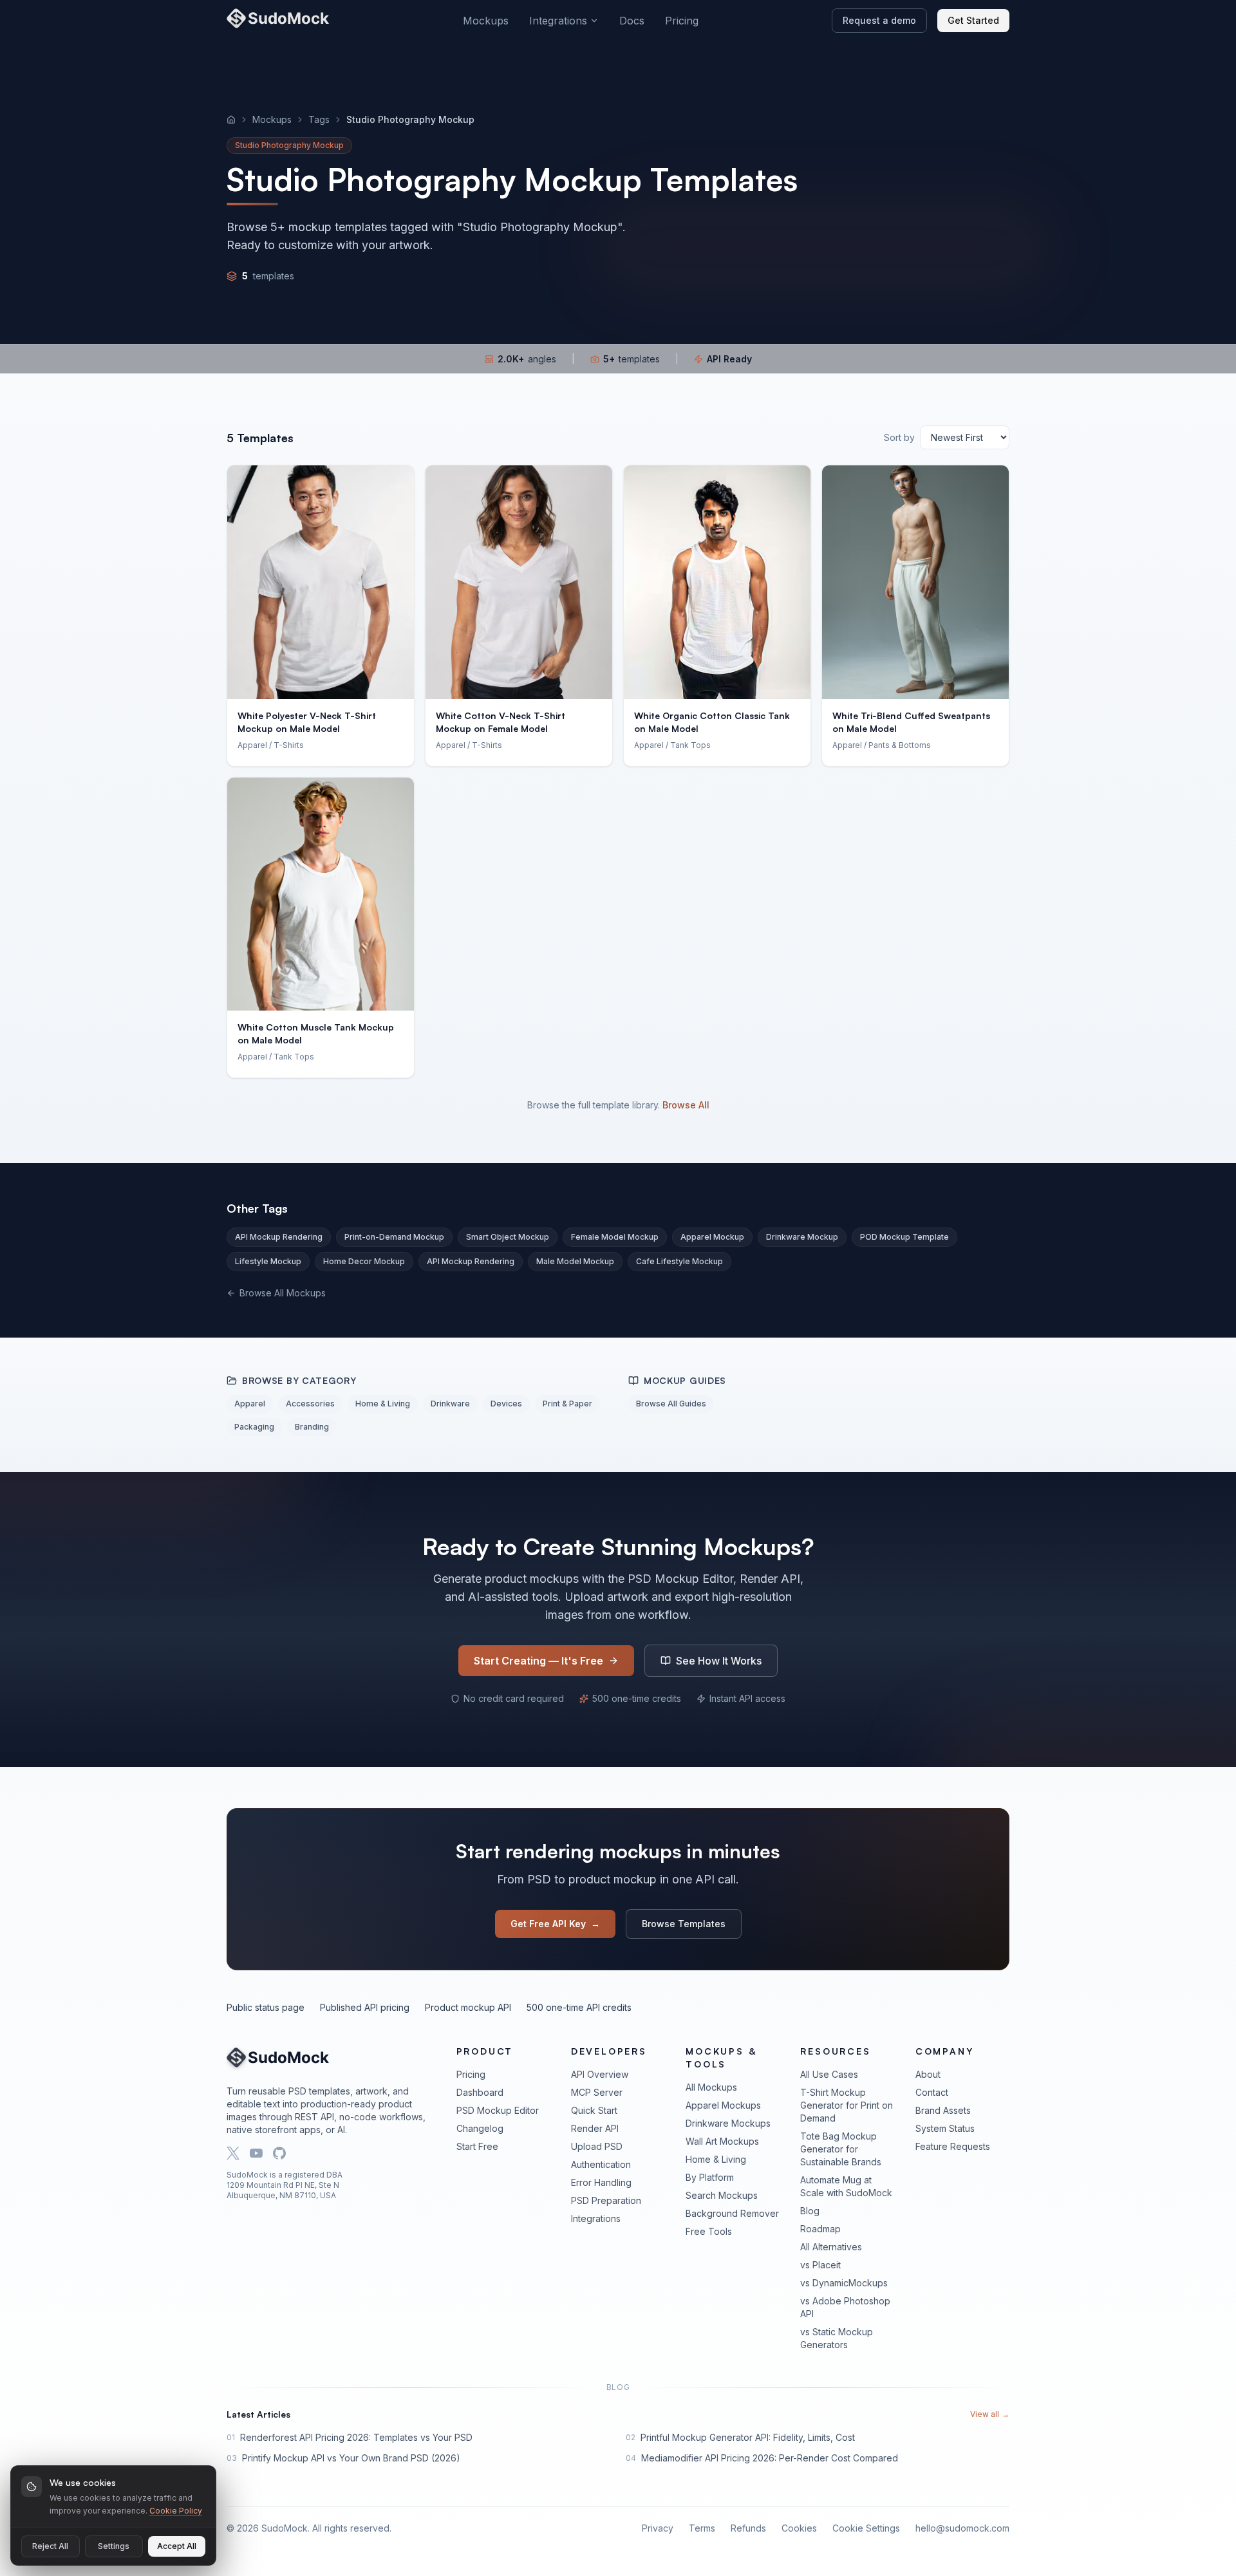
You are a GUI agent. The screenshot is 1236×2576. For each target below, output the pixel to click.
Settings (114, 2546)
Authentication (601, 2164)
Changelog (480, 2128)
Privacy (658, 2528)
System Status (945, 2128)
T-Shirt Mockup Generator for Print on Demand (847, 2105)
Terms (702, 2528)
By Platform (710, 2177)
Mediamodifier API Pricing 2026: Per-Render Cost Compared (770, 2458)
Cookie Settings (866, 2528)
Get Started (973, 20)
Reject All (50, 2546)
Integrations (558, 21)
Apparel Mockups (723, 2105)
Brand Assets (943, 2110)
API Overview (600, 2074)
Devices (506, 1404)
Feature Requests (953, 2146)
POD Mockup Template (904, 1237)
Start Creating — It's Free (538, 1661)
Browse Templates (684, 1924)
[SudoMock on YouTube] (256, 2153)
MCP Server (597, 2092)
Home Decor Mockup (364, 1261)
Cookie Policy (176, 2511)
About (928, 2074)
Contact (932, 2092)
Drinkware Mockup (802, 1237)
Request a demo (879, 20)
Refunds (748, 2528)
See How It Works (719, 1661)
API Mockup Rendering (279, 1237)
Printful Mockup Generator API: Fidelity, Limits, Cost (748, 2437)
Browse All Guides (671, 1404)
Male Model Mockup (575, 1261)
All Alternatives (831, 2247)
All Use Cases (829, 2074)
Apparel (250, 1404)
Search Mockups (722, 2195)
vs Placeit (820, 2265)
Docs (632, 21)
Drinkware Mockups (728, 2123)
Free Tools (709, 2231)
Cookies (799, 2528)
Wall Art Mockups (722, 2141)
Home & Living (383, 1404)
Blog (810, 2211)
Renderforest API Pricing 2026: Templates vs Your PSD (356, 2437)
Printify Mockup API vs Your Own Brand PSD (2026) (351, 2458)
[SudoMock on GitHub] (279, 2153)
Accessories (310, 1404)
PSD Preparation (606, 2200)
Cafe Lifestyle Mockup (679, 1261)
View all (990, 2414)
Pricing (682, 21)
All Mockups (711, 2087)
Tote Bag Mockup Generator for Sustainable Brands (841, 2149)
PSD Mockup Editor (498, 2110)
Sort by (899, 437)
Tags (319, 119)
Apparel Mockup (712, 1237)
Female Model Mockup (615, 1237)
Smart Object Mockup (508, 1237)
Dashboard (480, 2092)
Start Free (477, 2146)
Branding (312, 1427)
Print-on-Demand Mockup (394, 1237)
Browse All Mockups (283, 1293)
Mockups (486, 21)
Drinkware (450, 1404)
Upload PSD (597, 2146)
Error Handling (601, 2182)
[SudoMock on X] (233, 2153)
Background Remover (732, 2213)
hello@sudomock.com (962, 2528)
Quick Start (594, 2110)
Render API (595, 2128)
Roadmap (820, 2229)
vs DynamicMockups (844, 2283)
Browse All (686, 1105)
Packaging (254, 1427)
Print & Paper (567, 1404)
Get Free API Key (555, 1924)
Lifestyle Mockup (268, 1261)
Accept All (177, 2546)
